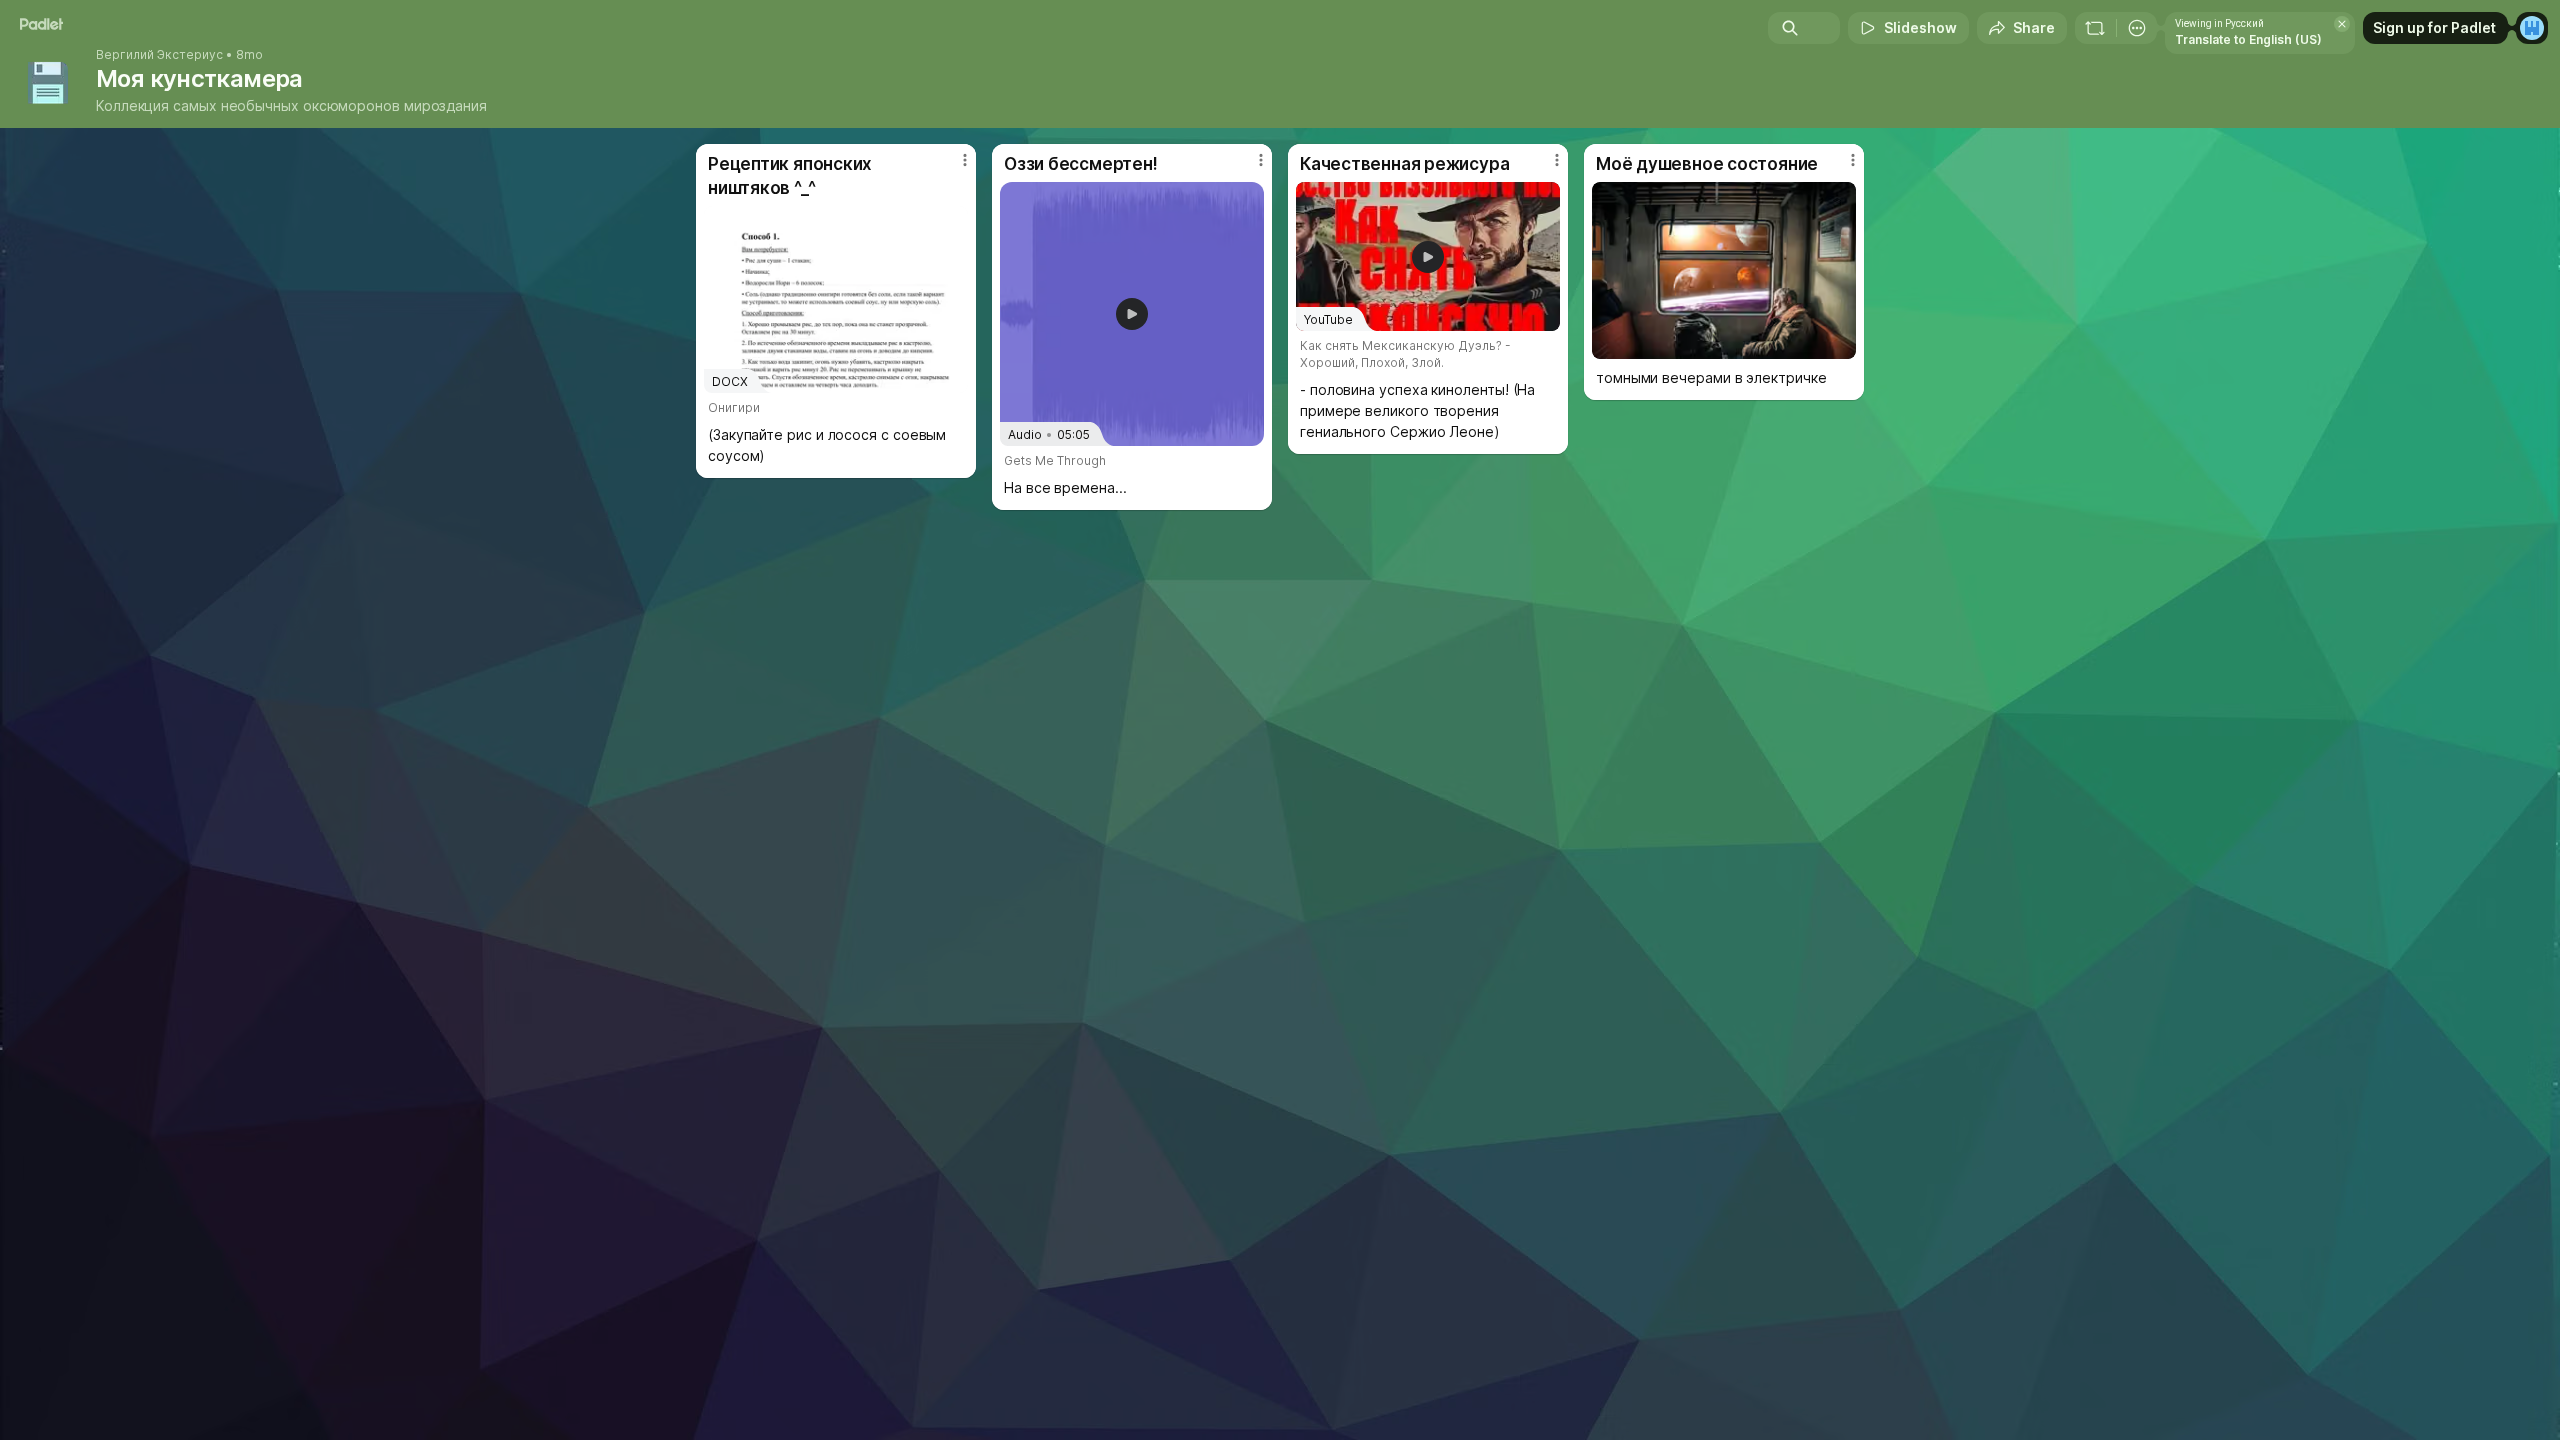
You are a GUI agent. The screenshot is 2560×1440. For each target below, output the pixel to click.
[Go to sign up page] (2532, 28)
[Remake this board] (2095, 28)
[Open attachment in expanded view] (1724, 270)
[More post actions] (965, 160)
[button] (1132, 314)
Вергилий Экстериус (159, 55)
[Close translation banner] (2342, 24)
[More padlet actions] (2137, 28)
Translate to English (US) (2248, 39)
